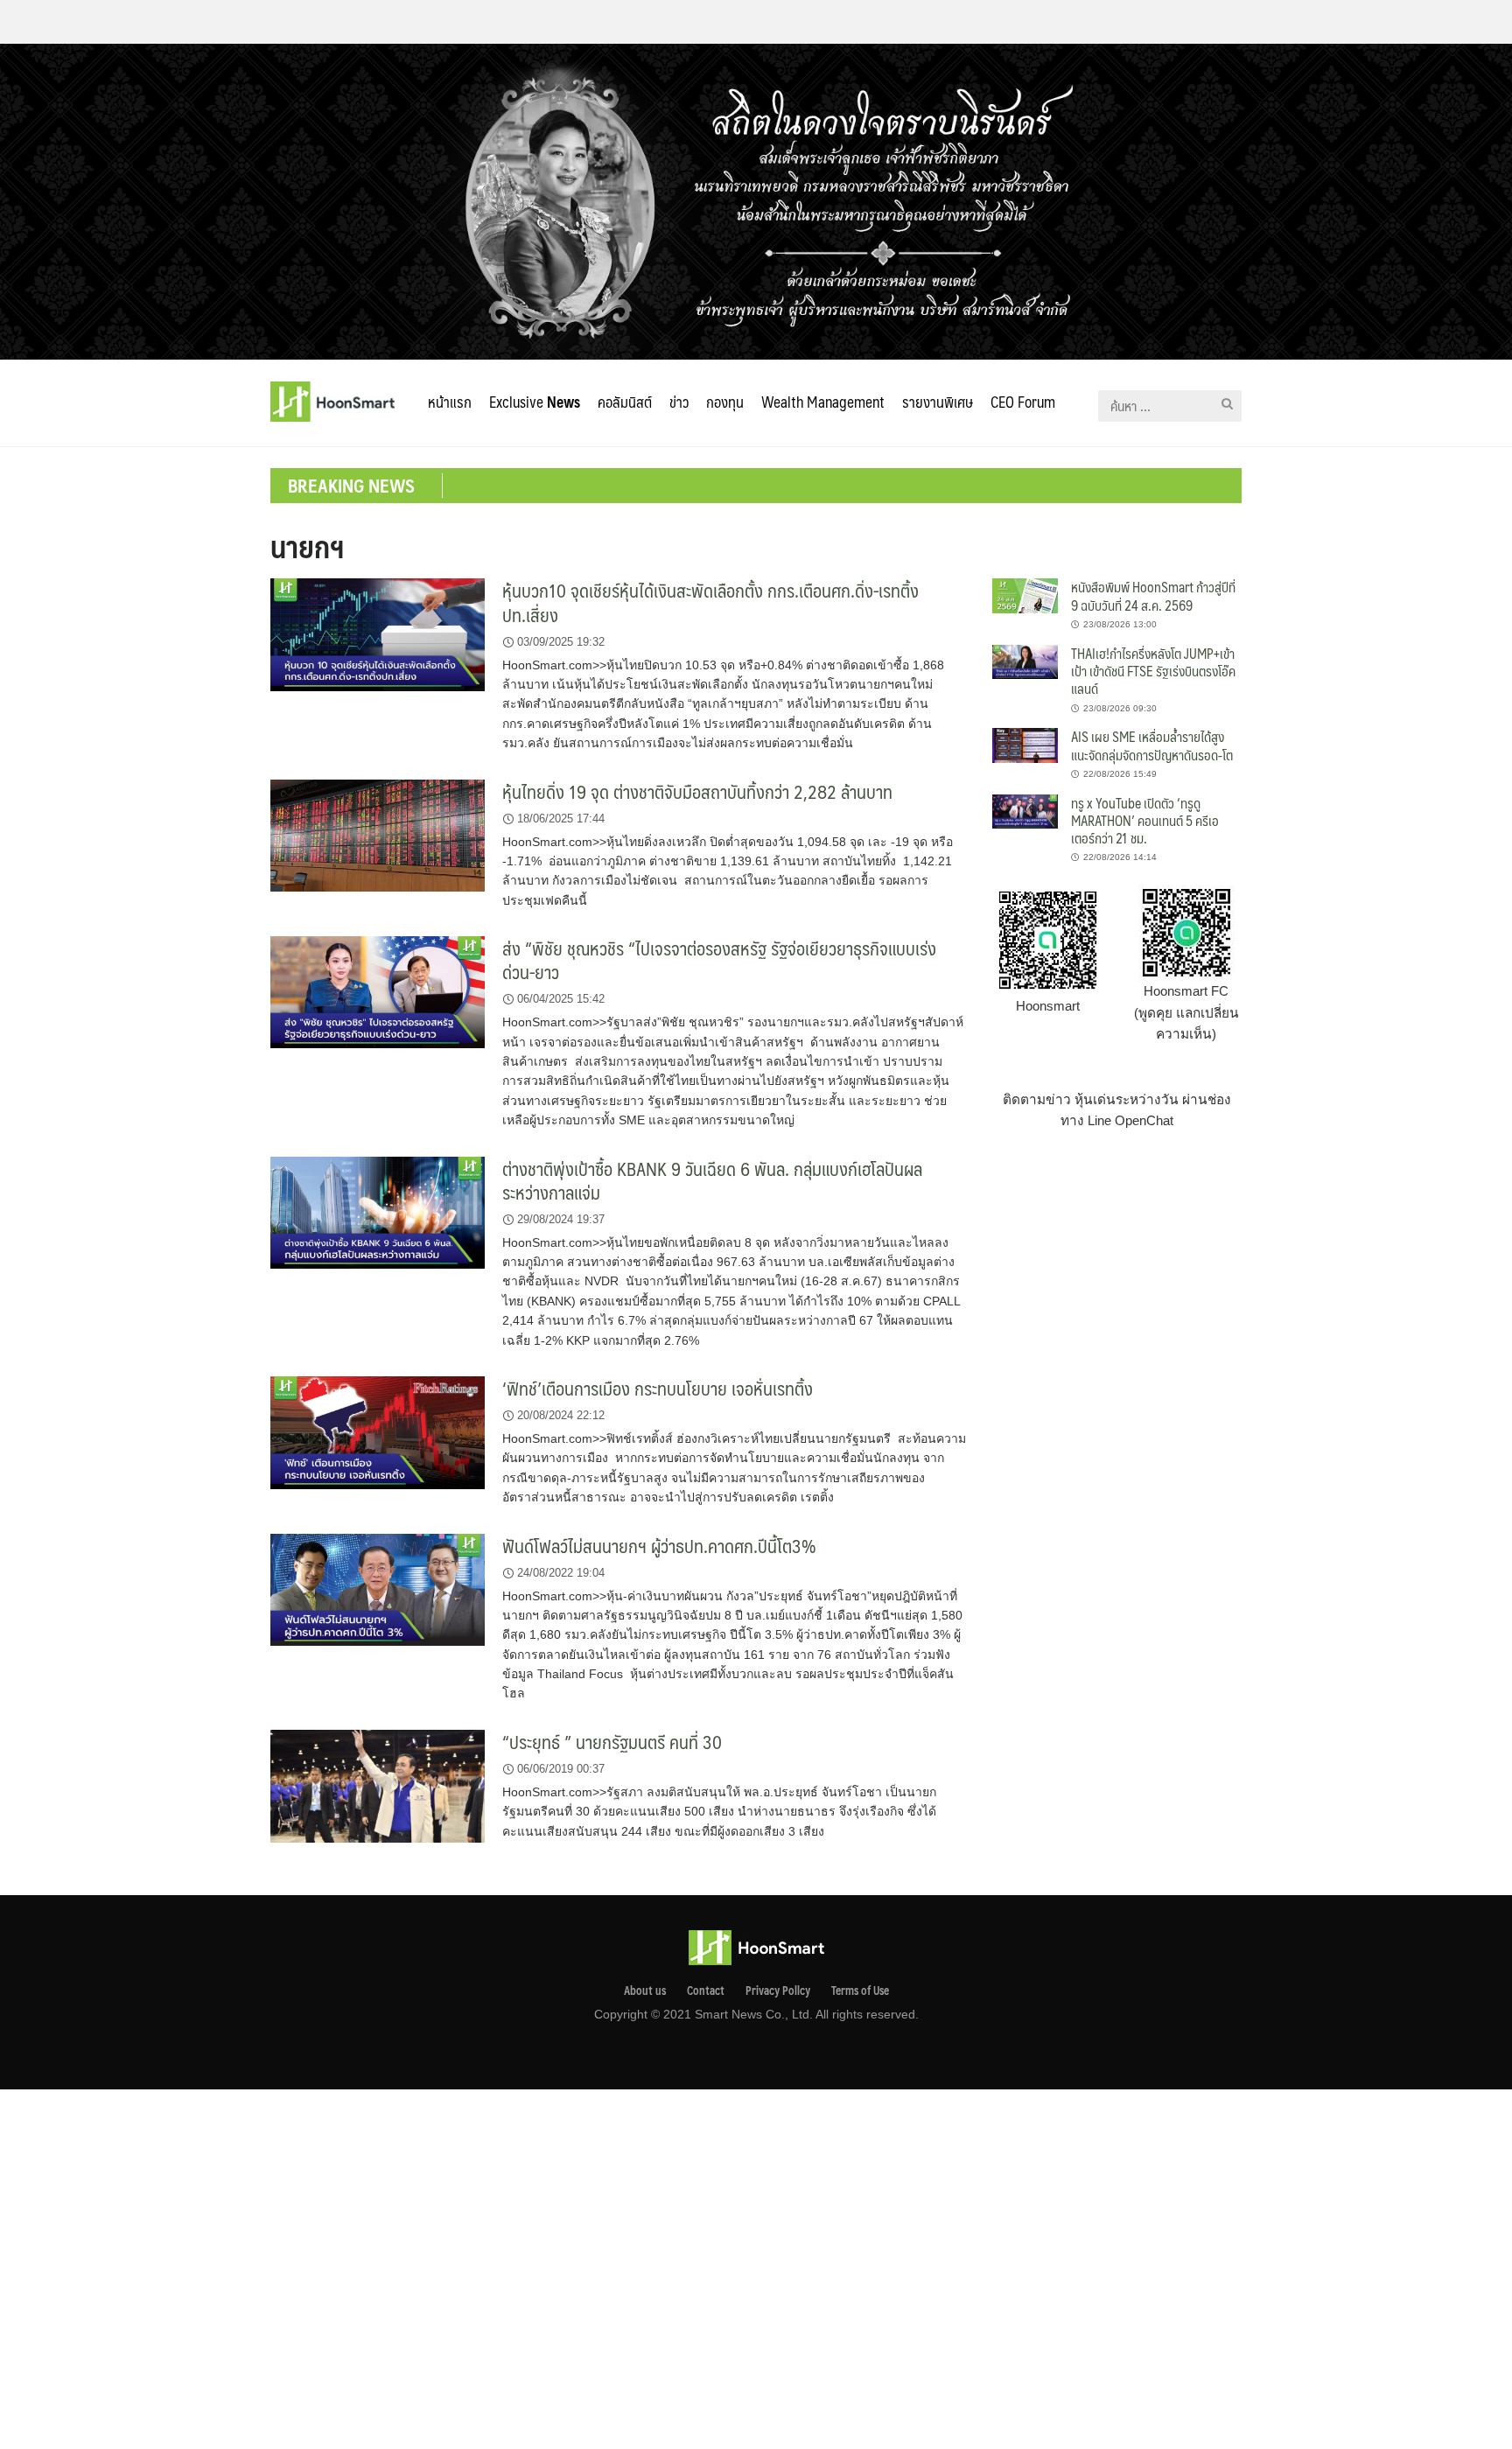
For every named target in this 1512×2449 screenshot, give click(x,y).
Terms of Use (860, 1991)
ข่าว (679, 402)
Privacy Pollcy (778, 1991)
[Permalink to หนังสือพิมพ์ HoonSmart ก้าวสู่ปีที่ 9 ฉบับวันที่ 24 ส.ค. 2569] (1025, 595)
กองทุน (725, 402)
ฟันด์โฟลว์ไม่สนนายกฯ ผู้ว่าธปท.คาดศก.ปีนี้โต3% (659, 1546)
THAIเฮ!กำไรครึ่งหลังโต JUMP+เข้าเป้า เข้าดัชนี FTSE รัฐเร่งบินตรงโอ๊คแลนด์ (1153, 671)
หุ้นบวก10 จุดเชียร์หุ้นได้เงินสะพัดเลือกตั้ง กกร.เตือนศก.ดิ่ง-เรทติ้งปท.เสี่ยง (710, 602)
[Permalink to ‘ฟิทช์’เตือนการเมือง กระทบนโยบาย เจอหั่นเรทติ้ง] (378, 1432)
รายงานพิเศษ (938, 402)
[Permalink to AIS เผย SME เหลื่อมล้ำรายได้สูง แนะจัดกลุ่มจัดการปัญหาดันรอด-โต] (1025, 744)
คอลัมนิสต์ (625, 402)
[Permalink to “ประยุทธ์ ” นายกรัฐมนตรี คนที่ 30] (378, 1785)
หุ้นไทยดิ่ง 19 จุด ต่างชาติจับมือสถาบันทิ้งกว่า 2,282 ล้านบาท (697, 791)
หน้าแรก (450, 402)
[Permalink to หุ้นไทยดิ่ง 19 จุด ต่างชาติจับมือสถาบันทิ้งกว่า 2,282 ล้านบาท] (378, 834)
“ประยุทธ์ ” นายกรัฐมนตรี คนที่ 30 (612, 1742)
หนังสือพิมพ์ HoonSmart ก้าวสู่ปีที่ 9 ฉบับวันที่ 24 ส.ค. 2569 (1153, 595)
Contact (706, 1991)
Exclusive (535, 402)
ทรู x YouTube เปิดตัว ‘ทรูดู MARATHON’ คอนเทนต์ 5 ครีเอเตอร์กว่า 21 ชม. (1145, 821)
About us (645, 1991)
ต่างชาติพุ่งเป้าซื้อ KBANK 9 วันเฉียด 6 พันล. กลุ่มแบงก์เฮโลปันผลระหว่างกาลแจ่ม (712, 1180)
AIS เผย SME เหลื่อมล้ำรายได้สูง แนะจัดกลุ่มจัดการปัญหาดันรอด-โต (1152, 745)
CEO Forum (1023, 402)
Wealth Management (823, 402)
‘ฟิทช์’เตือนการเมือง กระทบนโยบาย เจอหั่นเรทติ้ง (658, 1388)
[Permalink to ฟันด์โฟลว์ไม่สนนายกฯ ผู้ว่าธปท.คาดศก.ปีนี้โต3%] (378, 1588)
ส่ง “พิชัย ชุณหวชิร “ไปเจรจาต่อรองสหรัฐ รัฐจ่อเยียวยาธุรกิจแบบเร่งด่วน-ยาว (719, 960)
